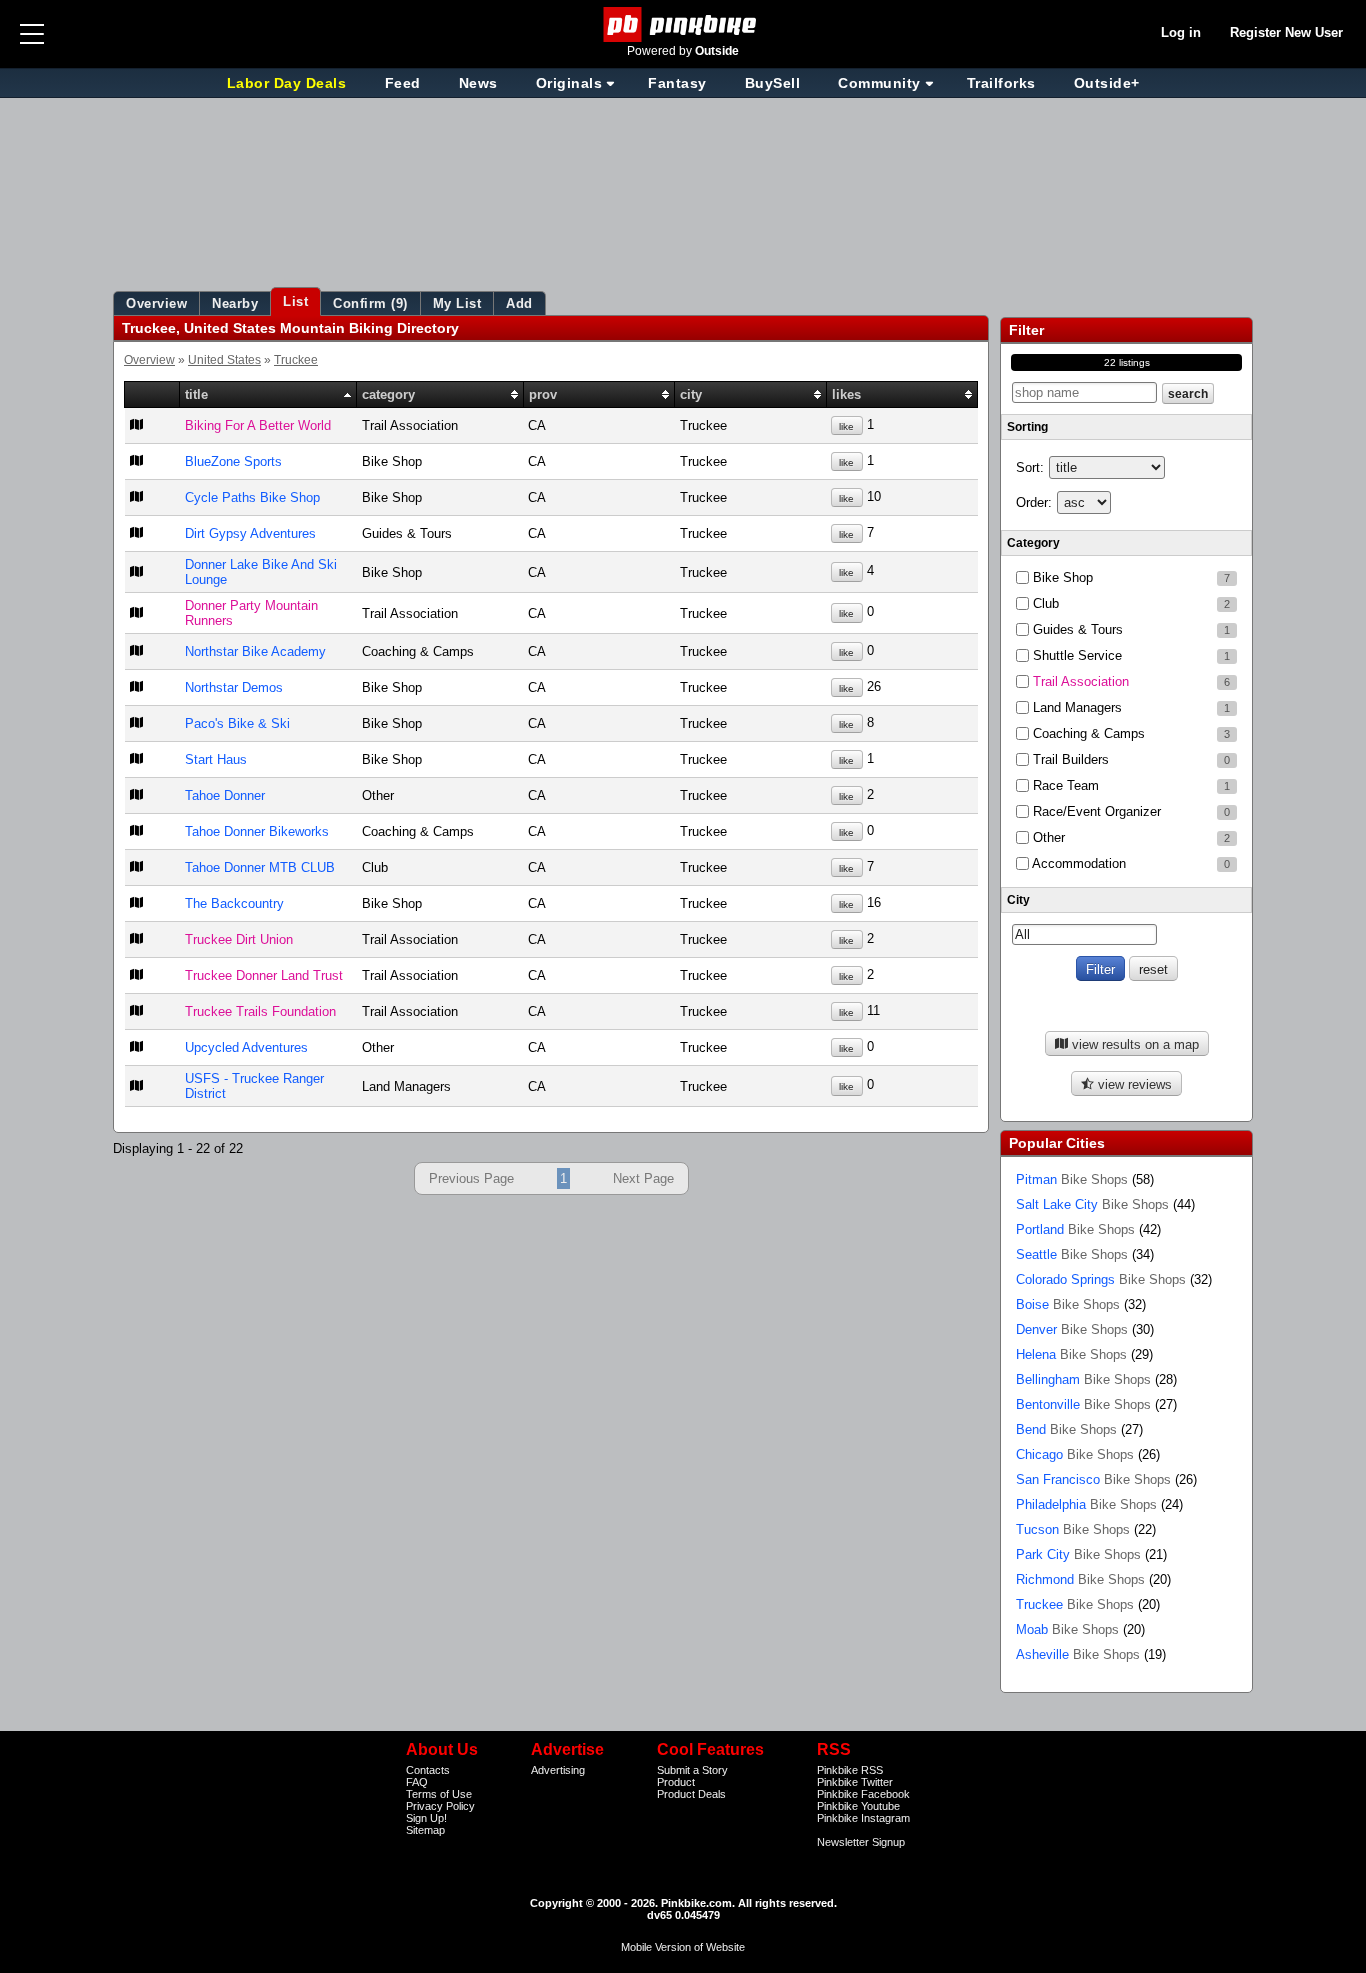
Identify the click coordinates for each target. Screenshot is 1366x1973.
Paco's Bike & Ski (237, 723)
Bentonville (1083, 1404)
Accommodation (1129, 863)
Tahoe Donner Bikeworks (257, 831)
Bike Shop (1129, 577)
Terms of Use (439, 1794)
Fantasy (677, 83)
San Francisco (1093, 1479)
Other (1129, 837)
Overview (149, 359)
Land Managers (1129, 707)
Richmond (1080, 1579)
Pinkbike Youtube (858, 1806)
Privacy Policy (440, 1806)
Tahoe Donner (225, 795)
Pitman (1072, 1179)
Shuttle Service (1129, 655)
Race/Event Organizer (1129, 811)
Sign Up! (426, 1818)
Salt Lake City (1092, 1204)
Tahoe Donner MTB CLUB (260, 867)
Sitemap (425, 1830)
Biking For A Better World (258, 425)
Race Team (1129, 785)
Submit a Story (692, 1770)
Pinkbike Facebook (863, 1794)
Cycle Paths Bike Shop (252, 497)
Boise (1068, 1304)
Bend (1066, 1429)
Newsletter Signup (861, 1842)
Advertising (558, 1770)
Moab (1067, 1629)
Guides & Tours (1129, 629)
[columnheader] (152, 395)
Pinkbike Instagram (863, 1818)
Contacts (428, 1770)
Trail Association (1129, 681)
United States (224, 359)
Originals (569, 83)
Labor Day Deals (289, 83)
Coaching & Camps (1129, 733)
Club (1129, 603)
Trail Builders (1129, 759)
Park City (1078, 1554)
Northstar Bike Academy (255, 651)
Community (879, 83)
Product (676, 1782)
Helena (1071, 1354)
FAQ (417, 1782)
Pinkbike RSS (850, 1770)
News (478, 83)
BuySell (773, 83)
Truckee (296, 359)
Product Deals (691, 1794)
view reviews (1133, 1084)
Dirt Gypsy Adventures (250, 533)
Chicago (1075, 1454)
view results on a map (1133, 1044)
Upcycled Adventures (246, 1047)
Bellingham (1083, 1379)
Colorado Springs (1101, 1279)
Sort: (1030, 467)
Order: (1034, 502)
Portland (1075, 1229)
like (846, 426)
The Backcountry (234, 903)
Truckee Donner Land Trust (264, 975)
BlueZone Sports (233, 461)
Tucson (1073, 1529)
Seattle (1072, 1254)
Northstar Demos (234, 687)
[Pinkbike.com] (683, 24)
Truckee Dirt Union (239, 939)
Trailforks (1001, 83)
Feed (403, 83)
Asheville (1078, 1654)
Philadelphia (1086, 1504)
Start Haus (216, 759)
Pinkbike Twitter (855, 1782)
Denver (1072, 1329)
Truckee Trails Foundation (260, 1011)
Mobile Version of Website (683, 1947)
